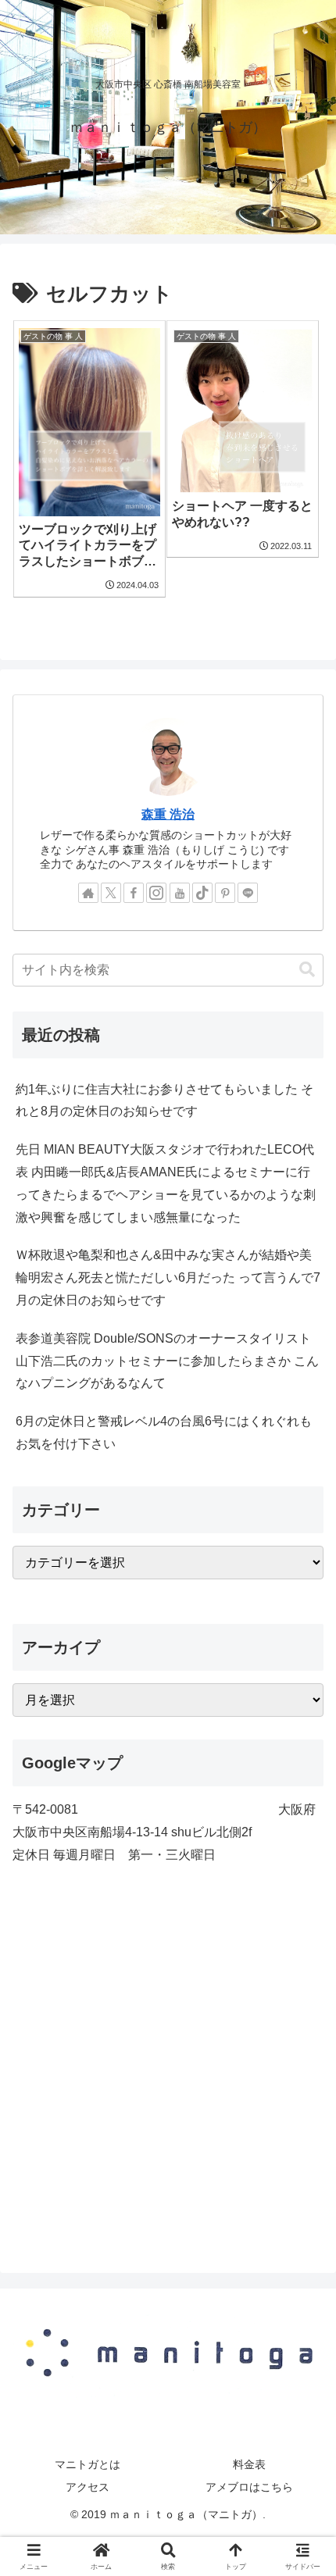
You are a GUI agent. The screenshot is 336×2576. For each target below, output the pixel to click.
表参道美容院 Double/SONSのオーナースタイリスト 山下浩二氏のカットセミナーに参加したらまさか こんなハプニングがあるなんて (167, 1361)
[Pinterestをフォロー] (225, 893)
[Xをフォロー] (111, 893)
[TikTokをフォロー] (202, 893)
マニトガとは (88, 2464)
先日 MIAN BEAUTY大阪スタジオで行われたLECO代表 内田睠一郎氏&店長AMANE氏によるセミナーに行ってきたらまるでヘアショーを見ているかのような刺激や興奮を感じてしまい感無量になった (166, 1183)
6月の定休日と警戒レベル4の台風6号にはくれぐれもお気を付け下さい (164, 1432)
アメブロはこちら (249, 2487)
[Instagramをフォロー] (156, 893)
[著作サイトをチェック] (88, 893)
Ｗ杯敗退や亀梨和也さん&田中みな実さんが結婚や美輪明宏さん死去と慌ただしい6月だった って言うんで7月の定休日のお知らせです (168, 1277)
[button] (307, 970)
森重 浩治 (168, 814)
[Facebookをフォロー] (134, 893)
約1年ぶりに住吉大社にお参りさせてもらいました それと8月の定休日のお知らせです (164, 1101)
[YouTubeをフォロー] (180, 893)
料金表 (249, 2464)
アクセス (88, 2487)
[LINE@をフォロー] (248, 893)
